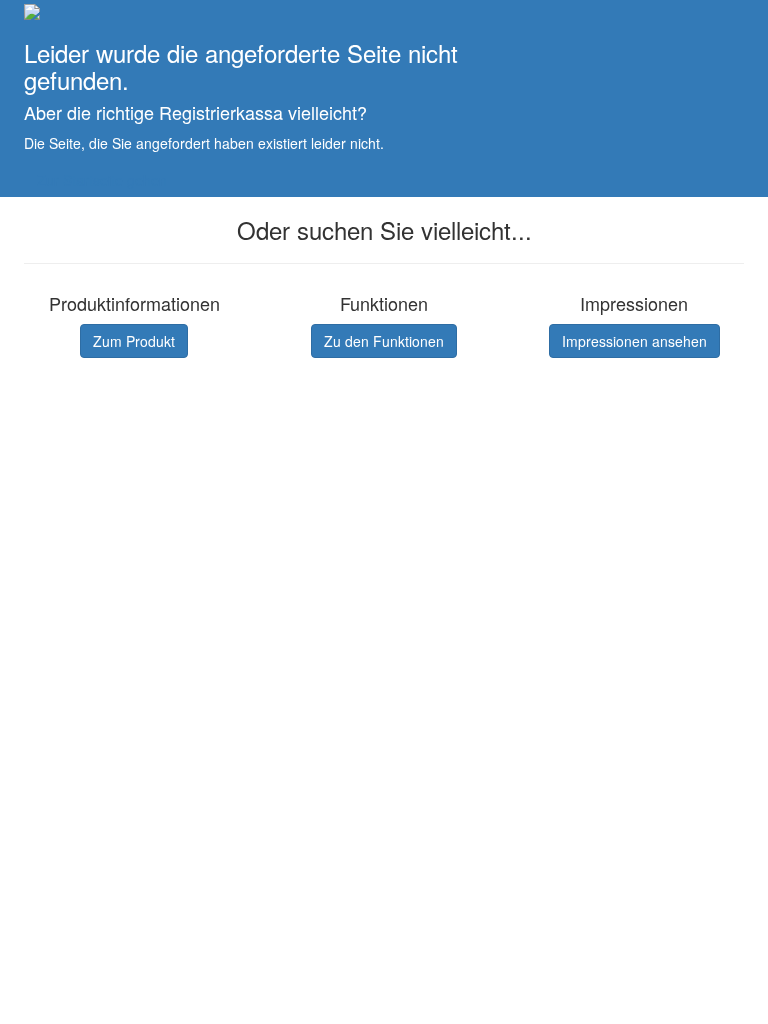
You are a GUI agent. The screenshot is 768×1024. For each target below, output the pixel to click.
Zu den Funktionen (384, 341)
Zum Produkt (134, 341)
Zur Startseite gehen (102, 180)
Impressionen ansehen (634, 341)
